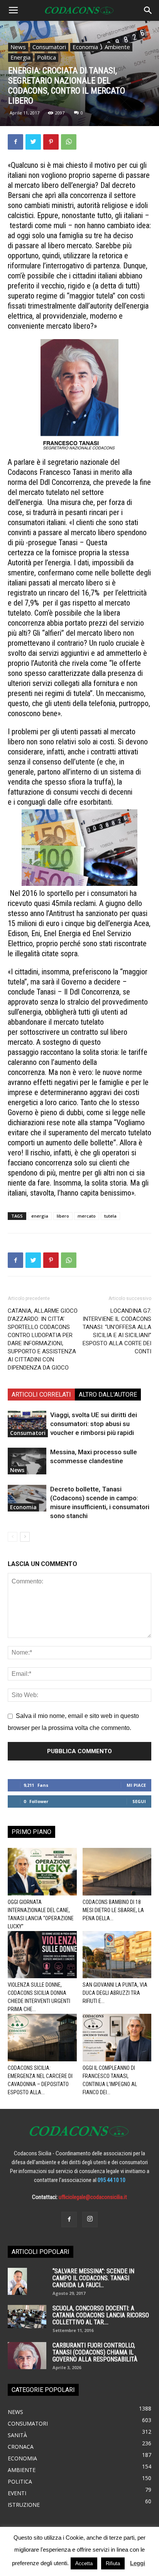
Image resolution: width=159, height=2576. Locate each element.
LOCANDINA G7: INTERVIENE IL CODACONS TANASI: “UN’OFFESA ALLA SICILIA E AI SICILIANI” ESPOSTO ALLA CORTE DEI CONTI (117, 1331)
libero (63, 1216)
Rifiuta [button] (113, 2563)
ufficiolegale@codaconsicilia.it (93, 2197)
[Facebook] (69, 2219)
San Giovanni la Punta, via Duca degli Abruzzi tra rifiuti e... (115, 1993)
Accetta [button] (84, 2563)
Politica (47, 57)
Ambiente (117, 47)
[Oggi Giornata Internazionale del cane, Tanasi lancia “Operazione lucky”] (42, 1872)
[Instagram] (90, 2219)
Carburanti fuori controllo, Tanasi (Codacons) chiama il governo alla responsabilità (95, 2352)
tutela (110, 1216)
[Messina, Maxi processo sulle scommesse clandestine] (27, 1461)
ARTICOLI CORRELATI (41, 1395)
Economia (85, 47)
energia (40, 1216)
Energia (20, 57)
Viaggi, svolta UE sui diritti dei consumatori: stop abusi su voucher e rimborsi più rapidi (94, 1424)
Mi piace (136, 1785)
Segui (139, 1801)
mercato (87, 1216)
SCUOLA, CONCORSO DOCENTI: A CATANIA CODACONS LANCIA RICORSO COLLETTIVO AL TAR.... (101, 2315)
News (18, 47)
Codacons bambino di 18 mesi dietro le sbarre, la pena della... (113, 1910)
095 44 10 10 (112, 2180)
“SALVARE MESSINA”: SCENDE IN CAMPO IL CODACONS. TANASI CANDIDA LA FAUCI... (93, 2278)
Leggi (138, 2563)
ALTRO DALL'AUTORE (108, 1395)
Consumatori (49, 47)
